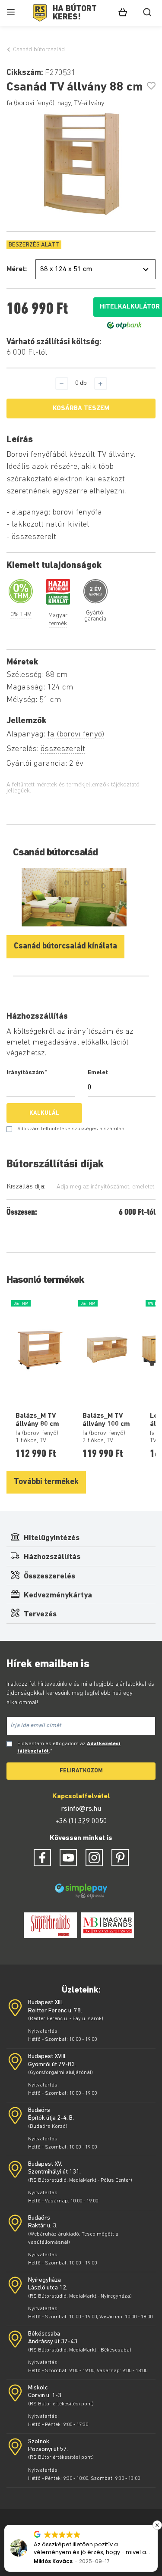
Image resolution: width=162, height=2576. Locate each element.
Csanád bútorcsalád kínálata (65, 947)
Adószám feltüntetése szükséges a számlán (71, 1129)
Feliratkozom (81, 1771)
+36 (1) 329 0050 (81, 1821)
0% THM (21, 615)
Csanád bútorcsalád (39, 50)
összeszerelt (63, 749)
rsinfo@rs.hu (81, 1809)
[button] (157, 2525)
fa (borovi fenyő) (76, 734)
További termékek (46, 1482)
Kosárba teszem (81, 409)
